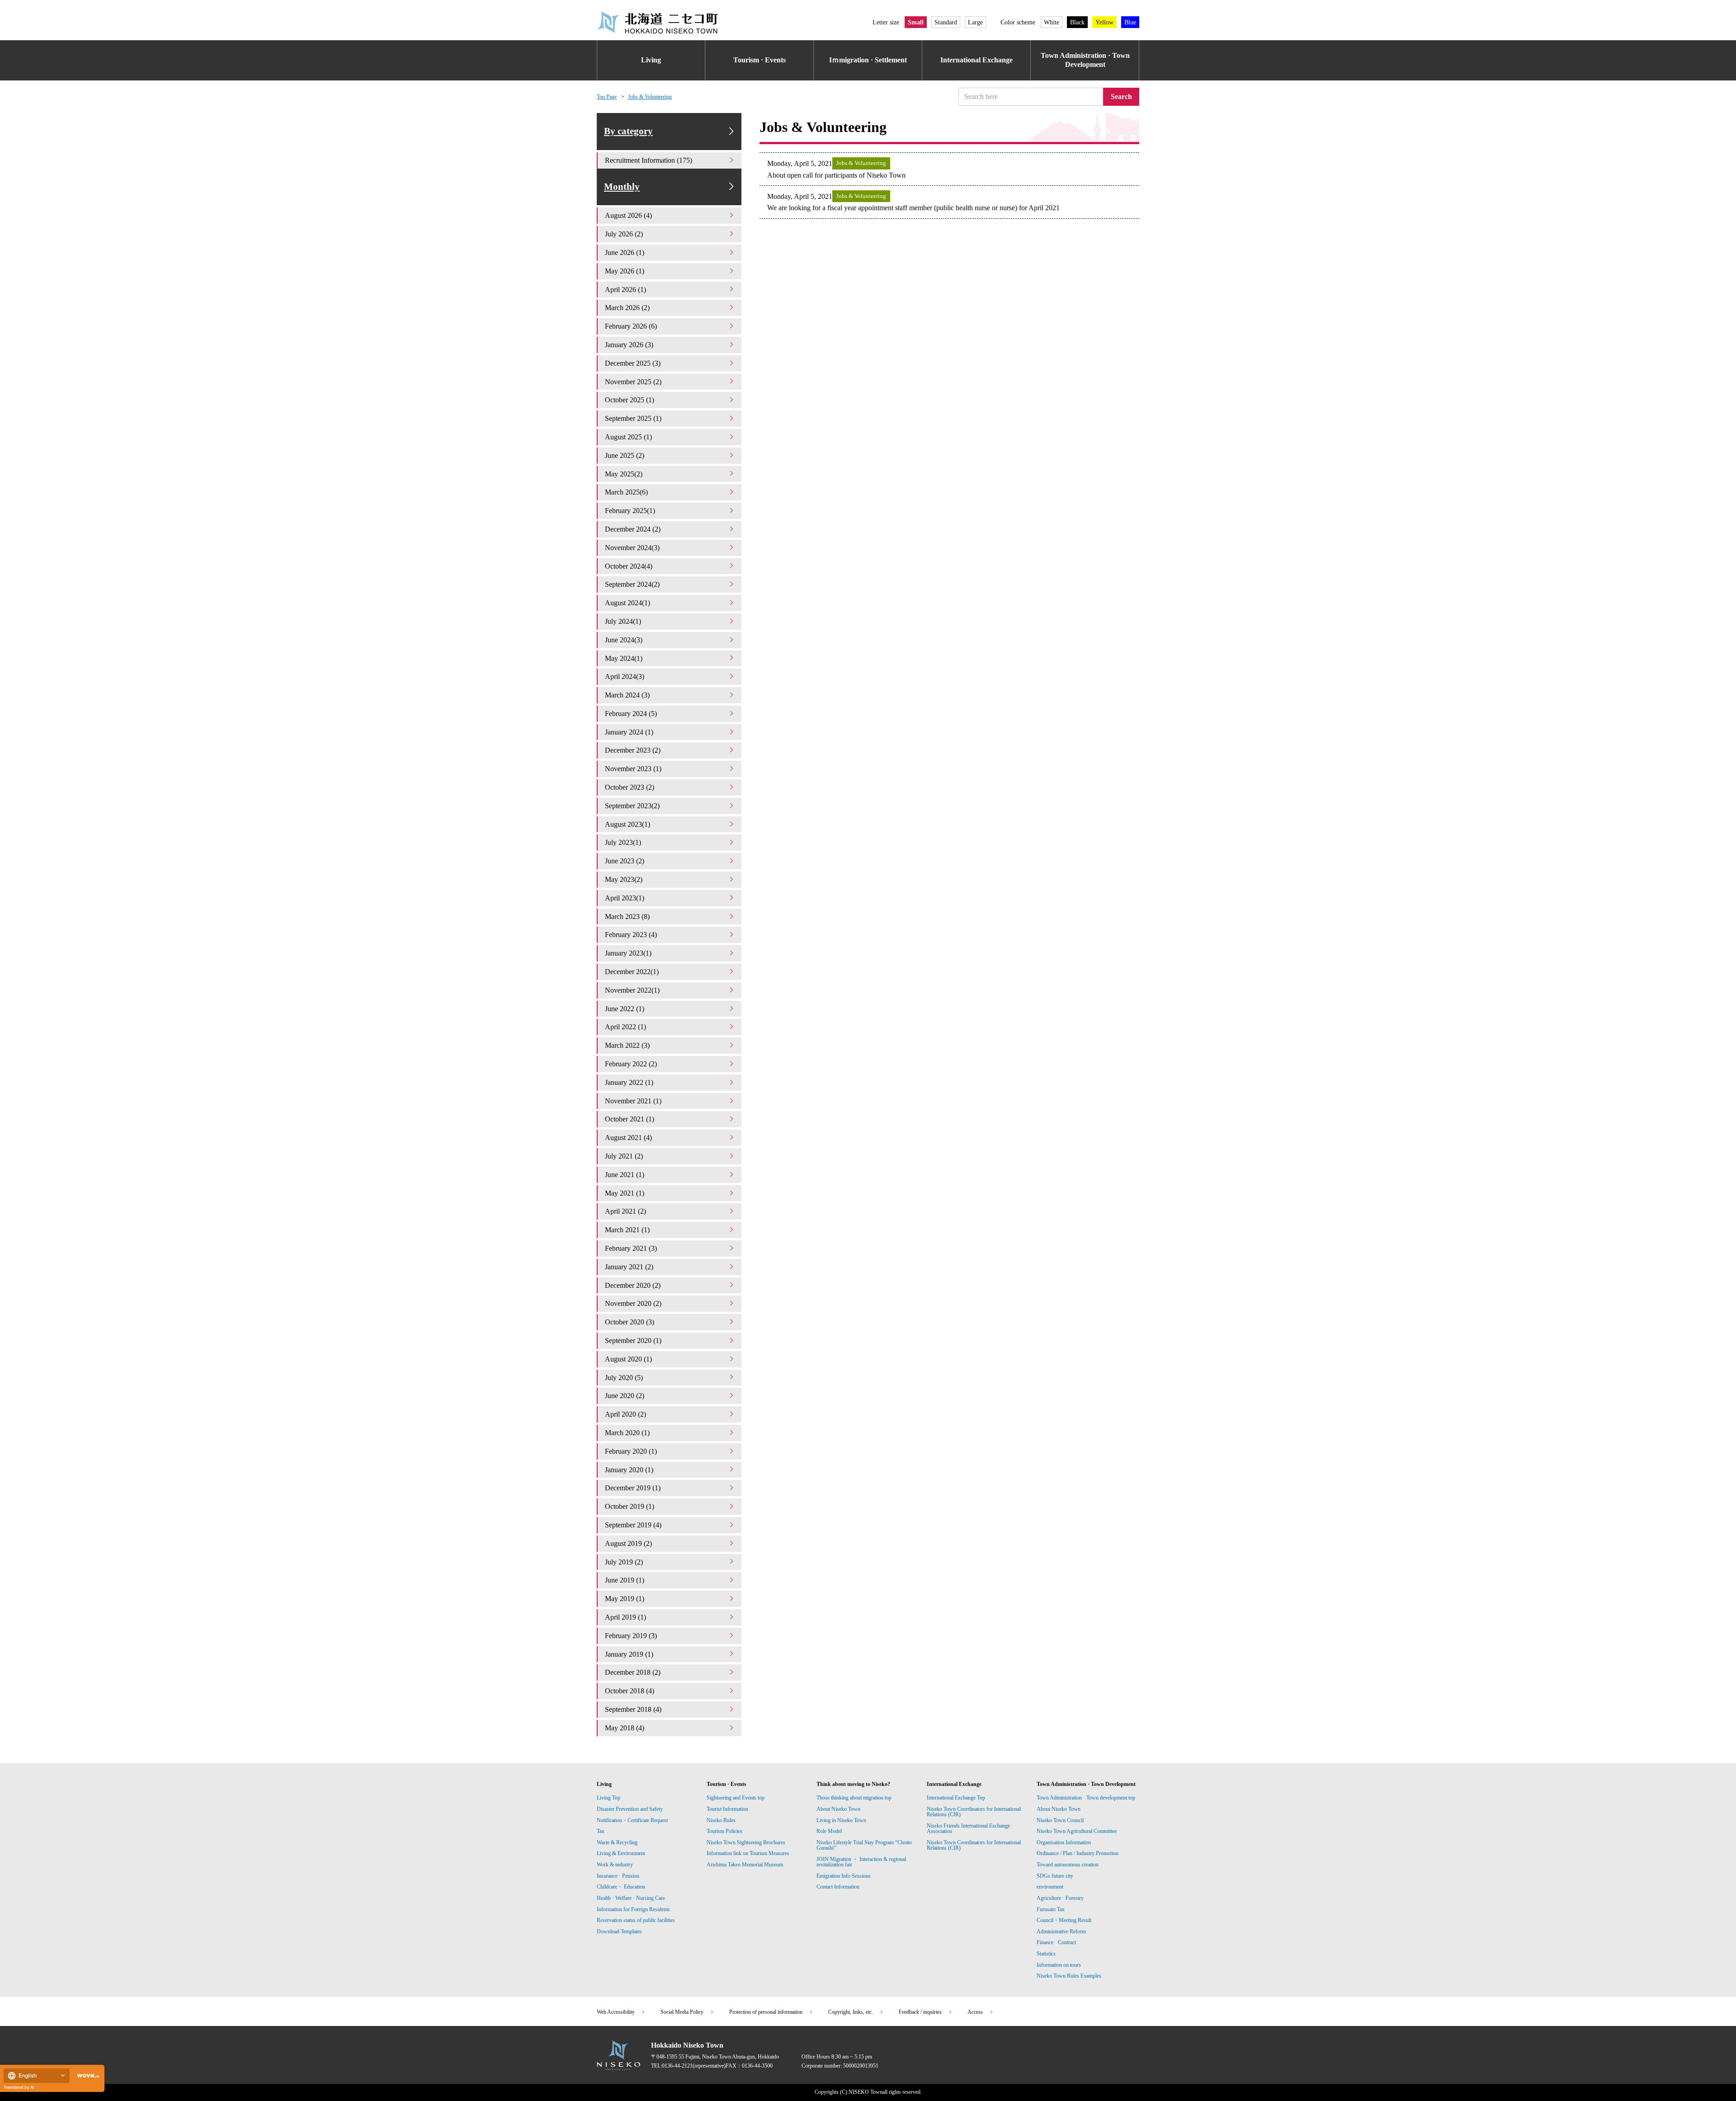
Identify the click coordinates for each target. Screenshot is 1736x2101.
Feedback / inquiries (920, 2012)
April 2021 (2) (625, 1211)
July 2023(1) (623, 842)
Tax (601, 1831)
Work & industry (615, 1865)
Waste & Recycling (617, 1842)
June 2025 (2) (625, 455)
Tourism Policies (724, 1831)
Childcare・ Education (621, 1887)
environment (1050, 1887)
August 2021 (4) (628, 1138)
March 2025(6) (626, 492)
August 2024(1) (627, 603)
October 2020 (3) (630, 1322)
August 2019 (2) (628, 1543)
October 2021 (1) (630, 1119)
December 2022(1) (632, 972)
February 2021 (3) (631, 1248)
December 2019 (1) (633, 1488)
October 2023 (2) (630, 787)
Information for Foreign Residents (633, 1909)
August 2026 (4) (628, 215)
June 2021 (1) (625, 1175)
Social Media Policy (682, 2012)
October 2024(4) (629, 566)
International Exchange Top (956, 1798)
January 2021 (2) (629, 1267)
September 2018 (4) (633, 1709)
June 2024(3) (624, 640)
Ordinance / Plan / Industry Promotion (1078, 1853)
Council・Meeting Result (1064, 1920)
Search (1121, 97)
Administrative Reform (1061, 1931)
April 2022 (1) (625, 1027)
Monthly (622, 187)
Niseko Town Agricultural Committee (1077, 1831)
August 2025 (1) (628, 437)
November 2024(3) (632, 548)
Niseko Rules (721, 1820)
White (1052, 22)
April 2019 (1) (625, 1617)
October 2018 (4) (630, 1691)
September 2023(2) (632, 806)
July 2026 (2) (624, 234)
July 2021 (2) (624, 1156)
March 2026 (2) (627, 308)
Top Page (607, 97)
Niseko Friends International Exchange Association (968, 1828)
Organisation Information (1064, 1842)
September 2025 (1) (633, 418)
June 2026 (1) (625, 252)
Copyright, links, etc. (851, 2012)
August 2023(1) (627, 824)
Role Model (829, 1831)
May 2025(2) (624, 474)
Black (1077, 22)
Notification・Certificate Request (632, 1820)
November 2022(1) (632, 990)
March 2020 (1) (627, 1433)
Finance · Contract (1056, 1942)
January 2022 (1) (629, 1082)
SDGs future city (1055, 1876)
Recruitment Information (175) (649, 160)
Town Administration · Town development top (1086, 1798)
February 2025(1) (630, 511)
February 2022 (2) (631, 1064)
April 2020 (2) (625, 1414)
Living (651, 60)
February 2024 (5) (631, 714)
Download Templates (620, 1931)
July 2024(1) (623, 621)
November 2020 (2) (633, 1303)
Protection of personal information (766, 2012)
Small (916, 22)
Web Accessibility (616, 2012)
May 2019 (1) (625, 1599)
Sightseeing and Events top (736, 1798)
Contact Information (838, 1887)
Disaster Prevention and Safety (630, 1809)
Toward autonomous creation (1068, 1865)
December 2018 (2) (633, 1672)
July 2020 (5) (624, 1378)
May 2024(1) (624, 658)
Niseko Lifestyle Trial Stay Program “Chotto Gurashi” (864, 1845)
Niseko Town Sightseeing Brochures (746, 1842)
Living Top (609, 1798)
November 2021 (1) (633, 1101)
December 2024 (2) (633, 529)
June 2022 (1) (625, 1009)
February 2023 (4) (631, 935)
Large (975, 22)
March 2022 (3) (627, 1045)
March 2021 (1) (627, 1230)
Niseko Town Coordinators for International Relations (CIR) (974, 1812)
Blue (1130, 22)
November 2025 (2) (633, 382)
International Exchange (976, 60)
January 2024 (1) (629, 732)
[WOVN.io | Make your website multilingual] (86, 2076)
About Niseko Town (838, 1809)
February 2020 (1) (631, 1451)
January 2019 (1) (629, 1654)
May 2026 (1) (625, 271)
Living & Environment (621, 1853)
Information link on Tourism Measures (748, 1853)
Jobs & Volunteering (650, 97)
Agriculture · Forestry (1060, 1898)
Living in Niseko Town (841, 1820)
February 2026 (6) (631, 326)
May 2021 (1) (625, 1193)
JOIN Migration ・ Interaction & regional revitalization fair (861, 1862)
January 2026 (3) (629, 345)
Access (975, 2012)
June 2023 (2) (625, 861)
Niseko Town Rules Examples (1069, 1976)
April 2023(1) (625, 898)
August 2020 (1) (628, 1359)
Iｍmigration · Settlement (868, 60)
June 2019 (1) (625, 1580)
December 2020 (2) (633, 1285)
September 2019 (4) (633, 1525)
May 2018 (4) (625, 1728)
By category (628, 131)
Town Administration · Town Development (1085, 60)
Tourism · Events (759, 60)
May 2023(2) (624, 879)
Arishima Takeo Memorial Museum (745, 1865)
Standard (946, 22)
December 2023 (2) (633, 750)
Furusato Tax (1051, 1909)
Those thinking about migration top (854, 1798)
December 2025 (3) (633, 363)
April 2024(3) (625, 676)
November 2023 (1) (633, 769)
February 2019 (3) (631, 1636)
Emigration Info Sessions (844, 1876)
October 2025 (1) (630, 400)
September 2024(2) (632, 584)
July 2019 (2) (624, 1562)
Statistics (1046, 1954)
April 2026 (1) (625, 290)
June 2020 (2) (625, 1396)
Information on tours (1059, 1965)
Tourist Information (727, 1809)
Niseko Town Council (1060, 1820)
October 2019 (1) (630, 1506)
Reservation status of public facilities (636, 1920)
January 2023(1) (628, 953)
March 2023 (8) (627, 916)
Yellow (1104, 22)
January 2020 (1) (629, 1470)
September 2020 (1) (633, 1340)
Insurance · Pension (618, 1876)
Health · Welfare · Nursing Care (631, 1898)
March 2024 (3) (627, 695)
